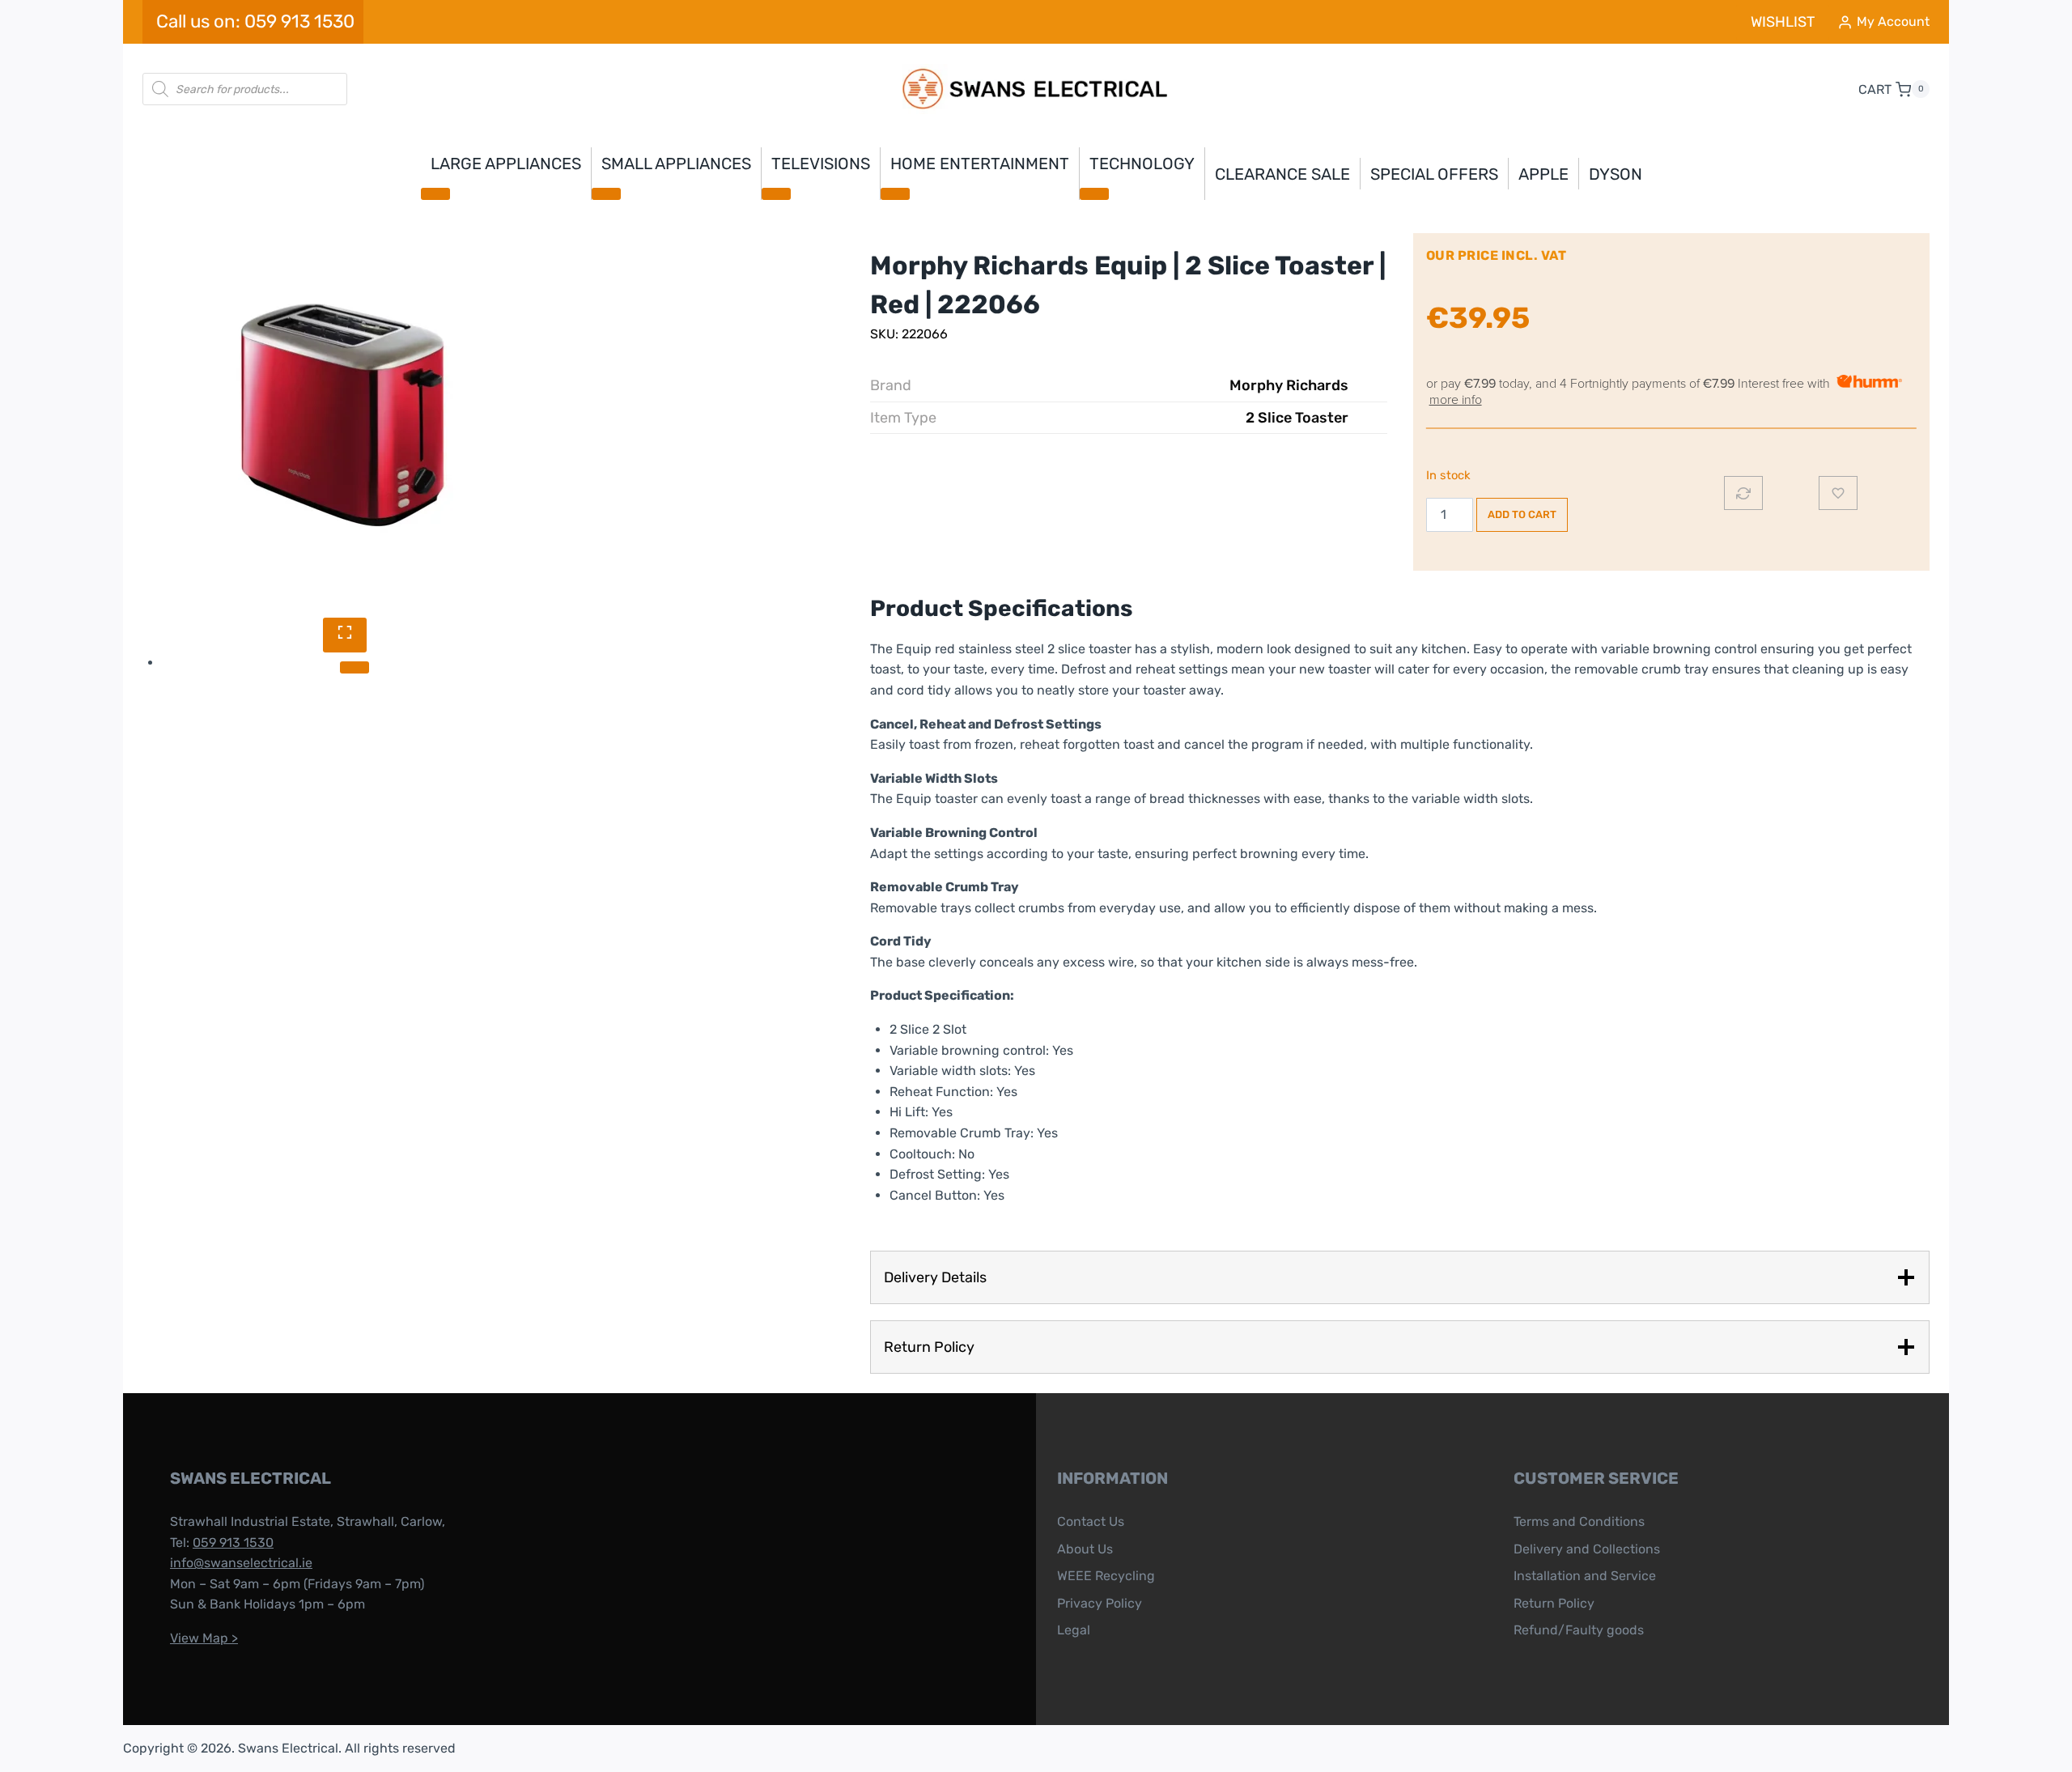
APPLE (1543, 174)
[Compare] (1743, 493)
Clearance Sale (1282, 174)
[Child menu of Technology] (1094, 193)
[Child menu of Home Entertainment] (895, 193)
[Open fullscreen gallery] (345, 635)
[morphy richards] (345, 415)
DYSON (1616, 174)
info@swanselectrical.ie (241, 1563)
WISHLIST (1783, 22)
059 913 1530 (233, 1543)
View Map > (204, 1638)
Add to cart (1522, 514)
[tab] (355, 667)
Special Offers (1434, 174)
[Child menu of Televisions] (776, 193)
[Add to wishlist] (1838, 493)
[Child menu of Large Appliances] (435, 193)
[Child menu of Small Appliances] (606, 193)
